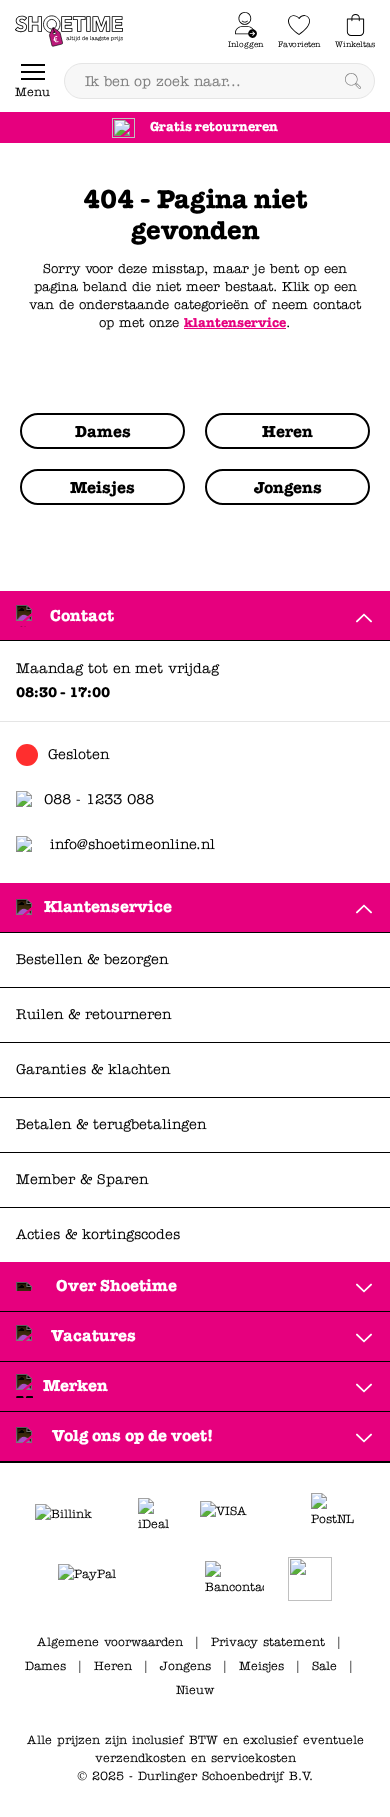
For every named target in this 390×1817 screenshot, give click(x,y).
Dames (45, 1666)
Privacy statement (268, 1642)
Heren (113, 1666)
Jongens (185, 1666)
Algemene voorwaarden (110, 1642)
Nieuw (195, 1690)
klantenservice (235, 323)
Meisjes (261, 1666)
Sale (324, 1666)
